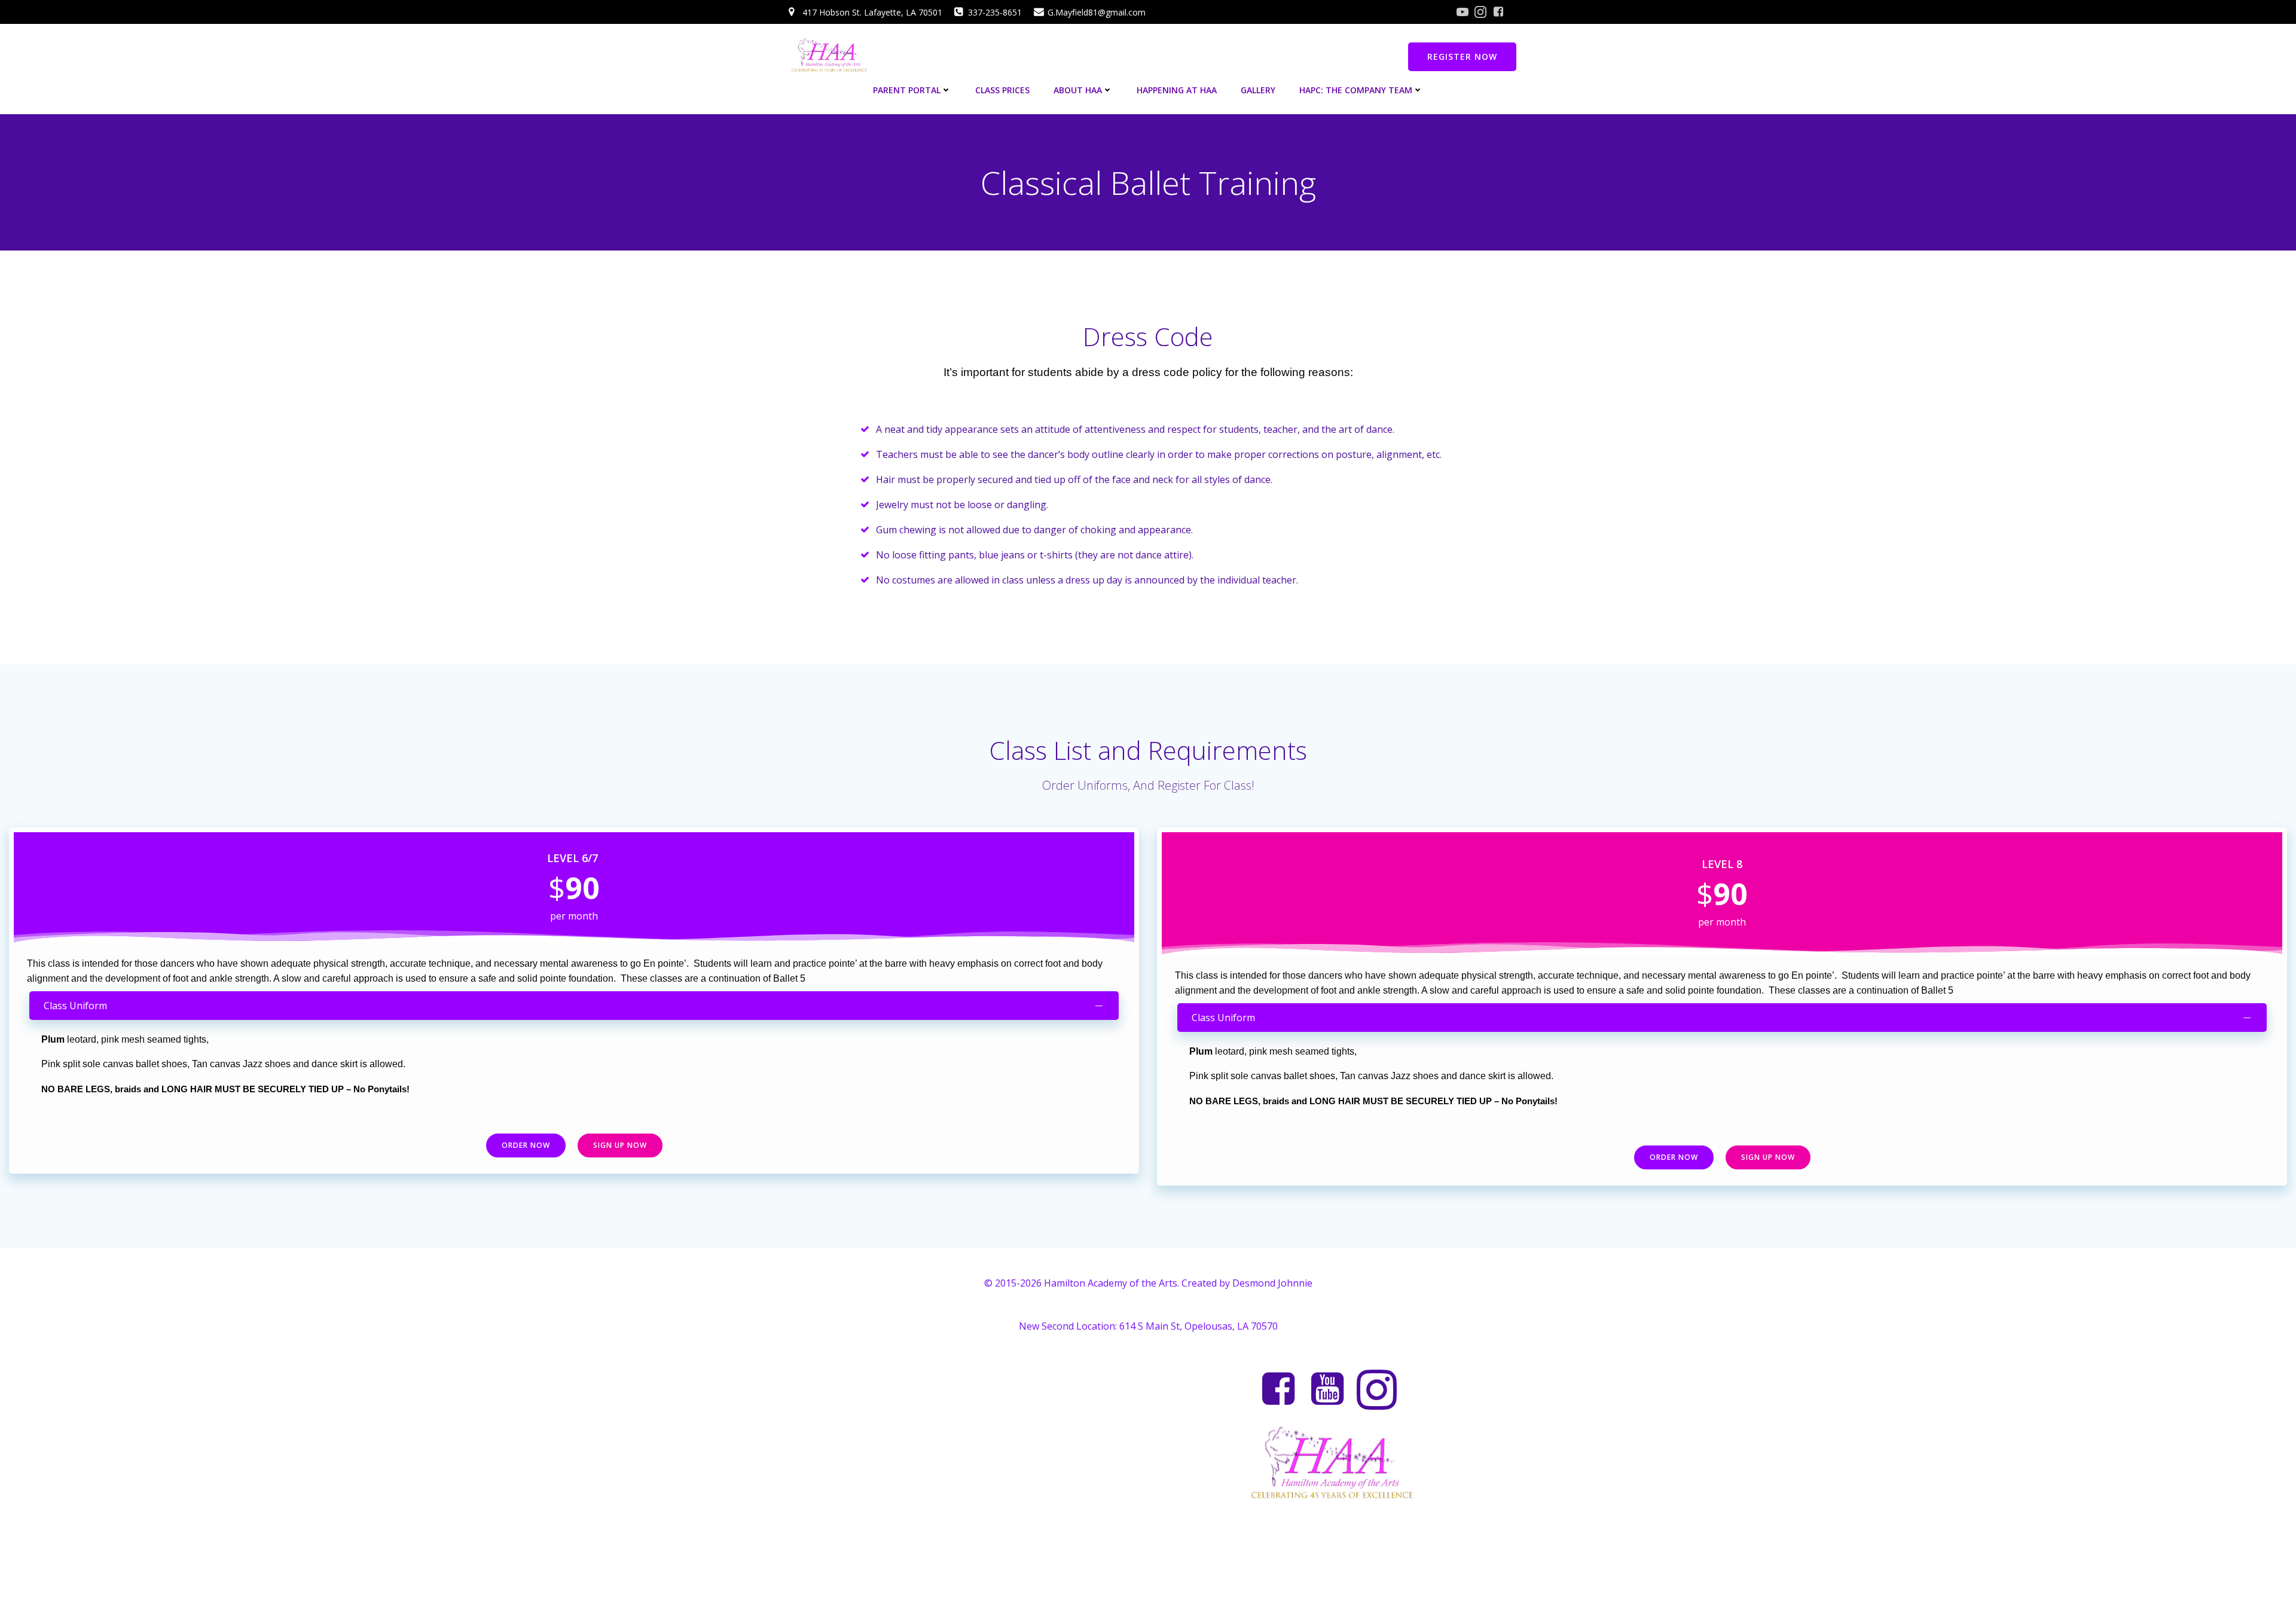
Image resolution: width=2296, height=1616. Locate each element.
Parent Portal (907, 90)
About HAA (1078, 90)
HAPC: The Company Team (1356, 90)
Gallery (1258, 90)
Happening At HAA (1177, 90)
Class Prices (1002, 90)
